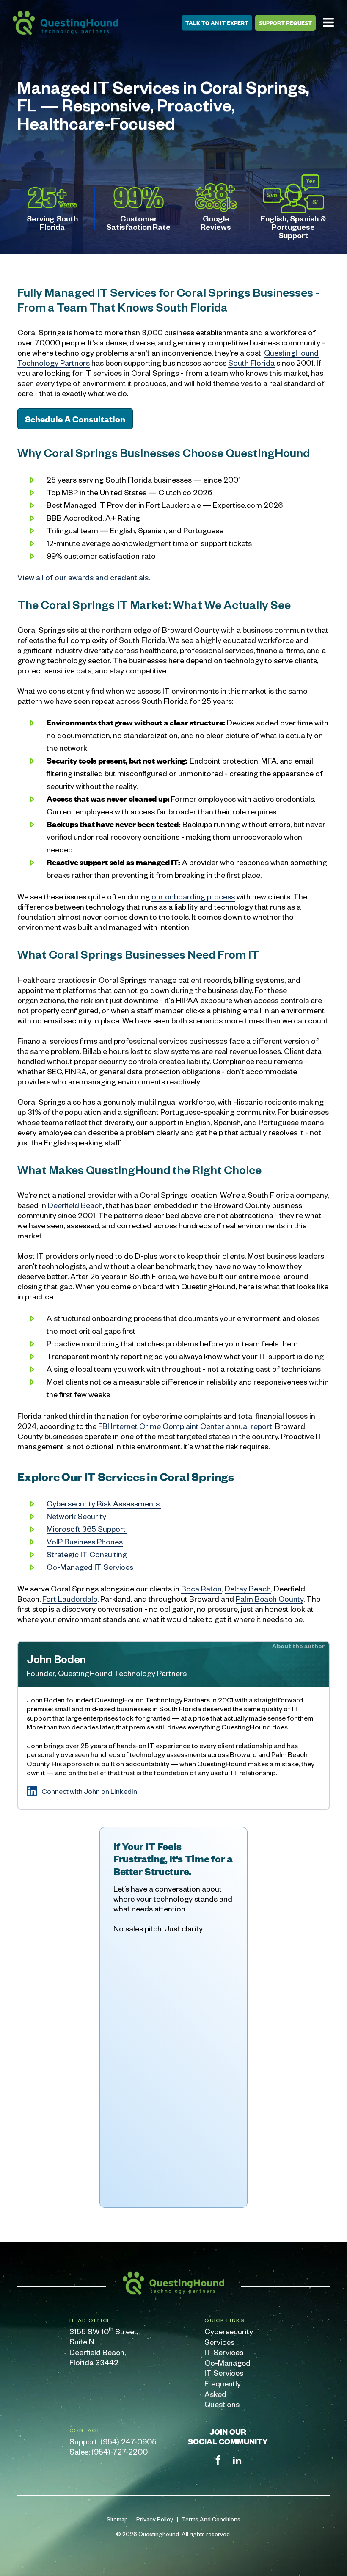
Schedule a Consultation (75, 419)
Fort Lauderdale (70, 1598)
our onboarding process (193, 896)
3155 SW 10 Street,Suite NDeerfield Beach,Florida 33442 (104, 2347)
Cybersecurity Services (228, 2336)
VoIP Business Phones (85, 1541)
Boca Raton (201, 1588)
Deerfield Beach (75, 1205)
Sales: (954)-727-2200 (109, 2451)
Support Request (285, 23)
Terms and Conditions (211, 2519)
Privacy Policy (155, 2519)
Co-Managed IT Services (227, 2368)
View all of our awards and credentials (83, 577)
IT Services (224, 2352)
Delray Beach (248, 1588)
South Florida (251, 363)
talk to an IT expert (217, 23)
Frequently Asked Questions (223, 2394)
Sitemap (117, 2519)
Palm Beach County (270, 1598)
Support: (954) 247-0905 (113, 2441)
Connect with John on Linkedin (89, 1791)
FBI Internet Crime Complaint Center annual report (184, 1426)
